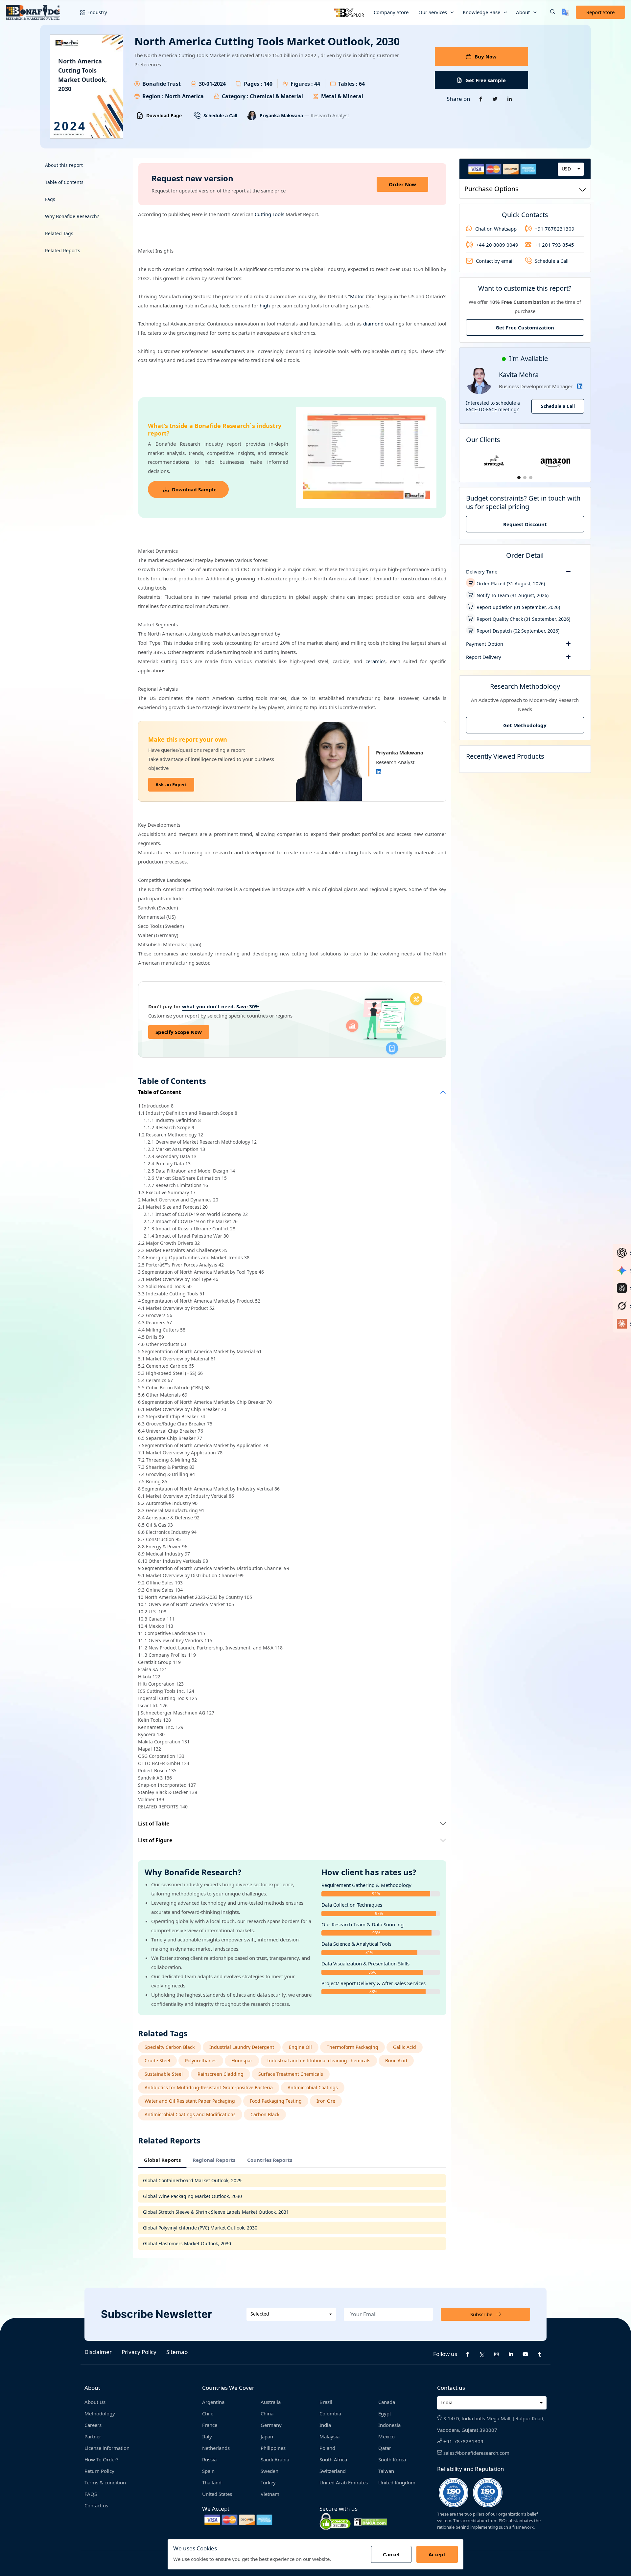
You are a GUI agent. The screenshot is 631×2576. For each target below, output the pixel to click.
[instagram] (497, 2354)
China (267, 2413)
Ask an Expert (171, 784)
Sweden (269, 2471)
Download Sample (194, 489)
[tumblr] (540, 2354)
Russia (209, 2459)
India (325, 2425)
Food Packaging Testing (276, 2101)
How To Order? (102, 2459)
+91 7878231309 (555, 229)
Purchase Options (491, 188)
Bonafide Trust (162, 84)
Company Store (391, 12)
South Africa (333, 2459)
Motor (357, 296)
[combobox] (571, 169)
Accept (437, 2554)
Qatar (385, 2448)
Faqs (50, 199)
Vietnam (270, 2494)
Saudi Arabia (275, 2459)
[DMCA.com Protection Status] (371, 2521)
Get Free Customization (525, 327)
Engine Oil (300, 2047)
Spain (208, 2471)
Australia (271, 2402)
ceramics (375, 661)
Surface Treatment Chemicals (291, 2074)
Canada (387, 2402)
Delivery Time (482, 571)
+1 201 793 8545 (554, 245)
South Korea (392, 2459)
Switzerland (333, 2471)
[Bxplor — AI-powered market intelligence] (349, 12)
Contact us (96, 2505)
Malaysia (329, 2436)
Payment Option (485, 644)
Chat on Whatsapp (496, 229)
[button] (548, 12)
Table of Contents (64, 182)
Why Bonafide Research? (72, 216)
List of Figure (155, 1840)
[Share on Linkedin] (510, 99)
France (210, 2425)
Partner (93, 2436)
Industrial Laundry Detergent (242, 2047)
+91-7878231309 (463, 2441)
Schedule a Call (220, 115)
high (265, 305)
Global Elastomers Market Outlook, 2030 (187, 2243)
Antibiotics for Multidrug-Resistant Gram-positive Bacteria (209, 2087)
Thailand (212, 2482)
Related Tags (59, 233)
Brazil (326, 2402)
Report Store (600, 12)
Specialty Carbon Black (170, 2047)
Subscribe (481, 2314)
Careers (93, 2425)
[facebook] (468, 2354)
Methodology (100, 2413)
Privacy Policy (139, 2352)
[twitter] (482, 2354)
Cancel (391, 2554)
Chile (208, 2413)
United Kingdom (397, 2482)
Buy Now (486, 56)
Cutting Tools (269, 214)
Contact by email (495, 261)
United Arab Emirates (344, 2482)
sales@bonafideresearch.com (476, 2453)
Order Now (402, 184)
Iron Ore (326, 2101)
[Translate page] (565, 12)
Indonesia (389, 2425)
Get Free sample (486, 80)
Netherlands (216, 2448)
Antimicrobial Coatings (313, 2087)
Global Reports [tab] (162, 2160)
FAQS (91, 2494)
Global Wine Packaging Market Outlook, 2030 (192, 2196)
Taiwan (386, 2471)
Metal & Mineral (342, 96)
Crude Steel (157, 2061)
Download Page (164, 115)
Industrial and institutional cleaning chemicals (319, 2061)
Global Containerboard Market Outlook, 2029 (192, 2180)
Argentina (213, 2402)
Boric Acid (396, 2061)
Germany (271, 2425)
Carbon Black (265, 2114)
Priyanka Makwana (282, 115)
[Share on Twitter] (495, 99)
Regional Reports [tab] (214, 2160)
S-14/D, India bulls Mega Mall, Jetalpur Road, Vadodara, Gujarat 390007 (491, 2424)
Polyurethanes (201, 2061)
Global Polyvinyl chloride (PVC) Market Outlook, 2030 (200, 2228)
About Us (95, 2402)
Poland (327, 2448)
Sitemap (177, 2352)
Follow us (445, 2354)
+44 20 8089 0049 (497, 245)
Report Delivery (484, 657)
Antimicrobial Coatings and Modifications (190, 2114)
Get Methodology (525, 725)
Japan (267, 2436)
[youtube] (526, 2354)
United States (217, 2494)
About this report (64, 165)
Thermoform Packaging (352, 2047)
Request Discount (525, 524)
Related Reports (63, 250)
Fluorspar (242, 2061)
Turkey (268, 2482)
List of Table (154, 1824)
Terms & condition (105, 2482)
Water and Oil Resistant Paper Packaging (190, 2101)
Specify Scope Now (179, 1032)
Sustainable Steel (164, 2074)
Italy (207, 2436)
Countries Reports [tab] (270, 2160)
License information (107, 2448)
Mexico (386, 2436)
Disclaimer (98, 2352)
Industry (97, 12)
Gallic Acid (405, 2047)
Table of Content (160, 1092)
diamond (373, 324)
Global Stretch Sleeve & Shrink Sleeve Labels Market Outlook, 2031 (216, 2212)
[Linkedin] (379, 772)
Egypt (385, 2413)
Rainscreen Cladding (221, 2074)
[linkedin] (511, 2354)
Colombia (330, 2413)
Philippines (273, 2448)
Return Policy (99, 2471)
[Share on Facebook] (481, 99)
